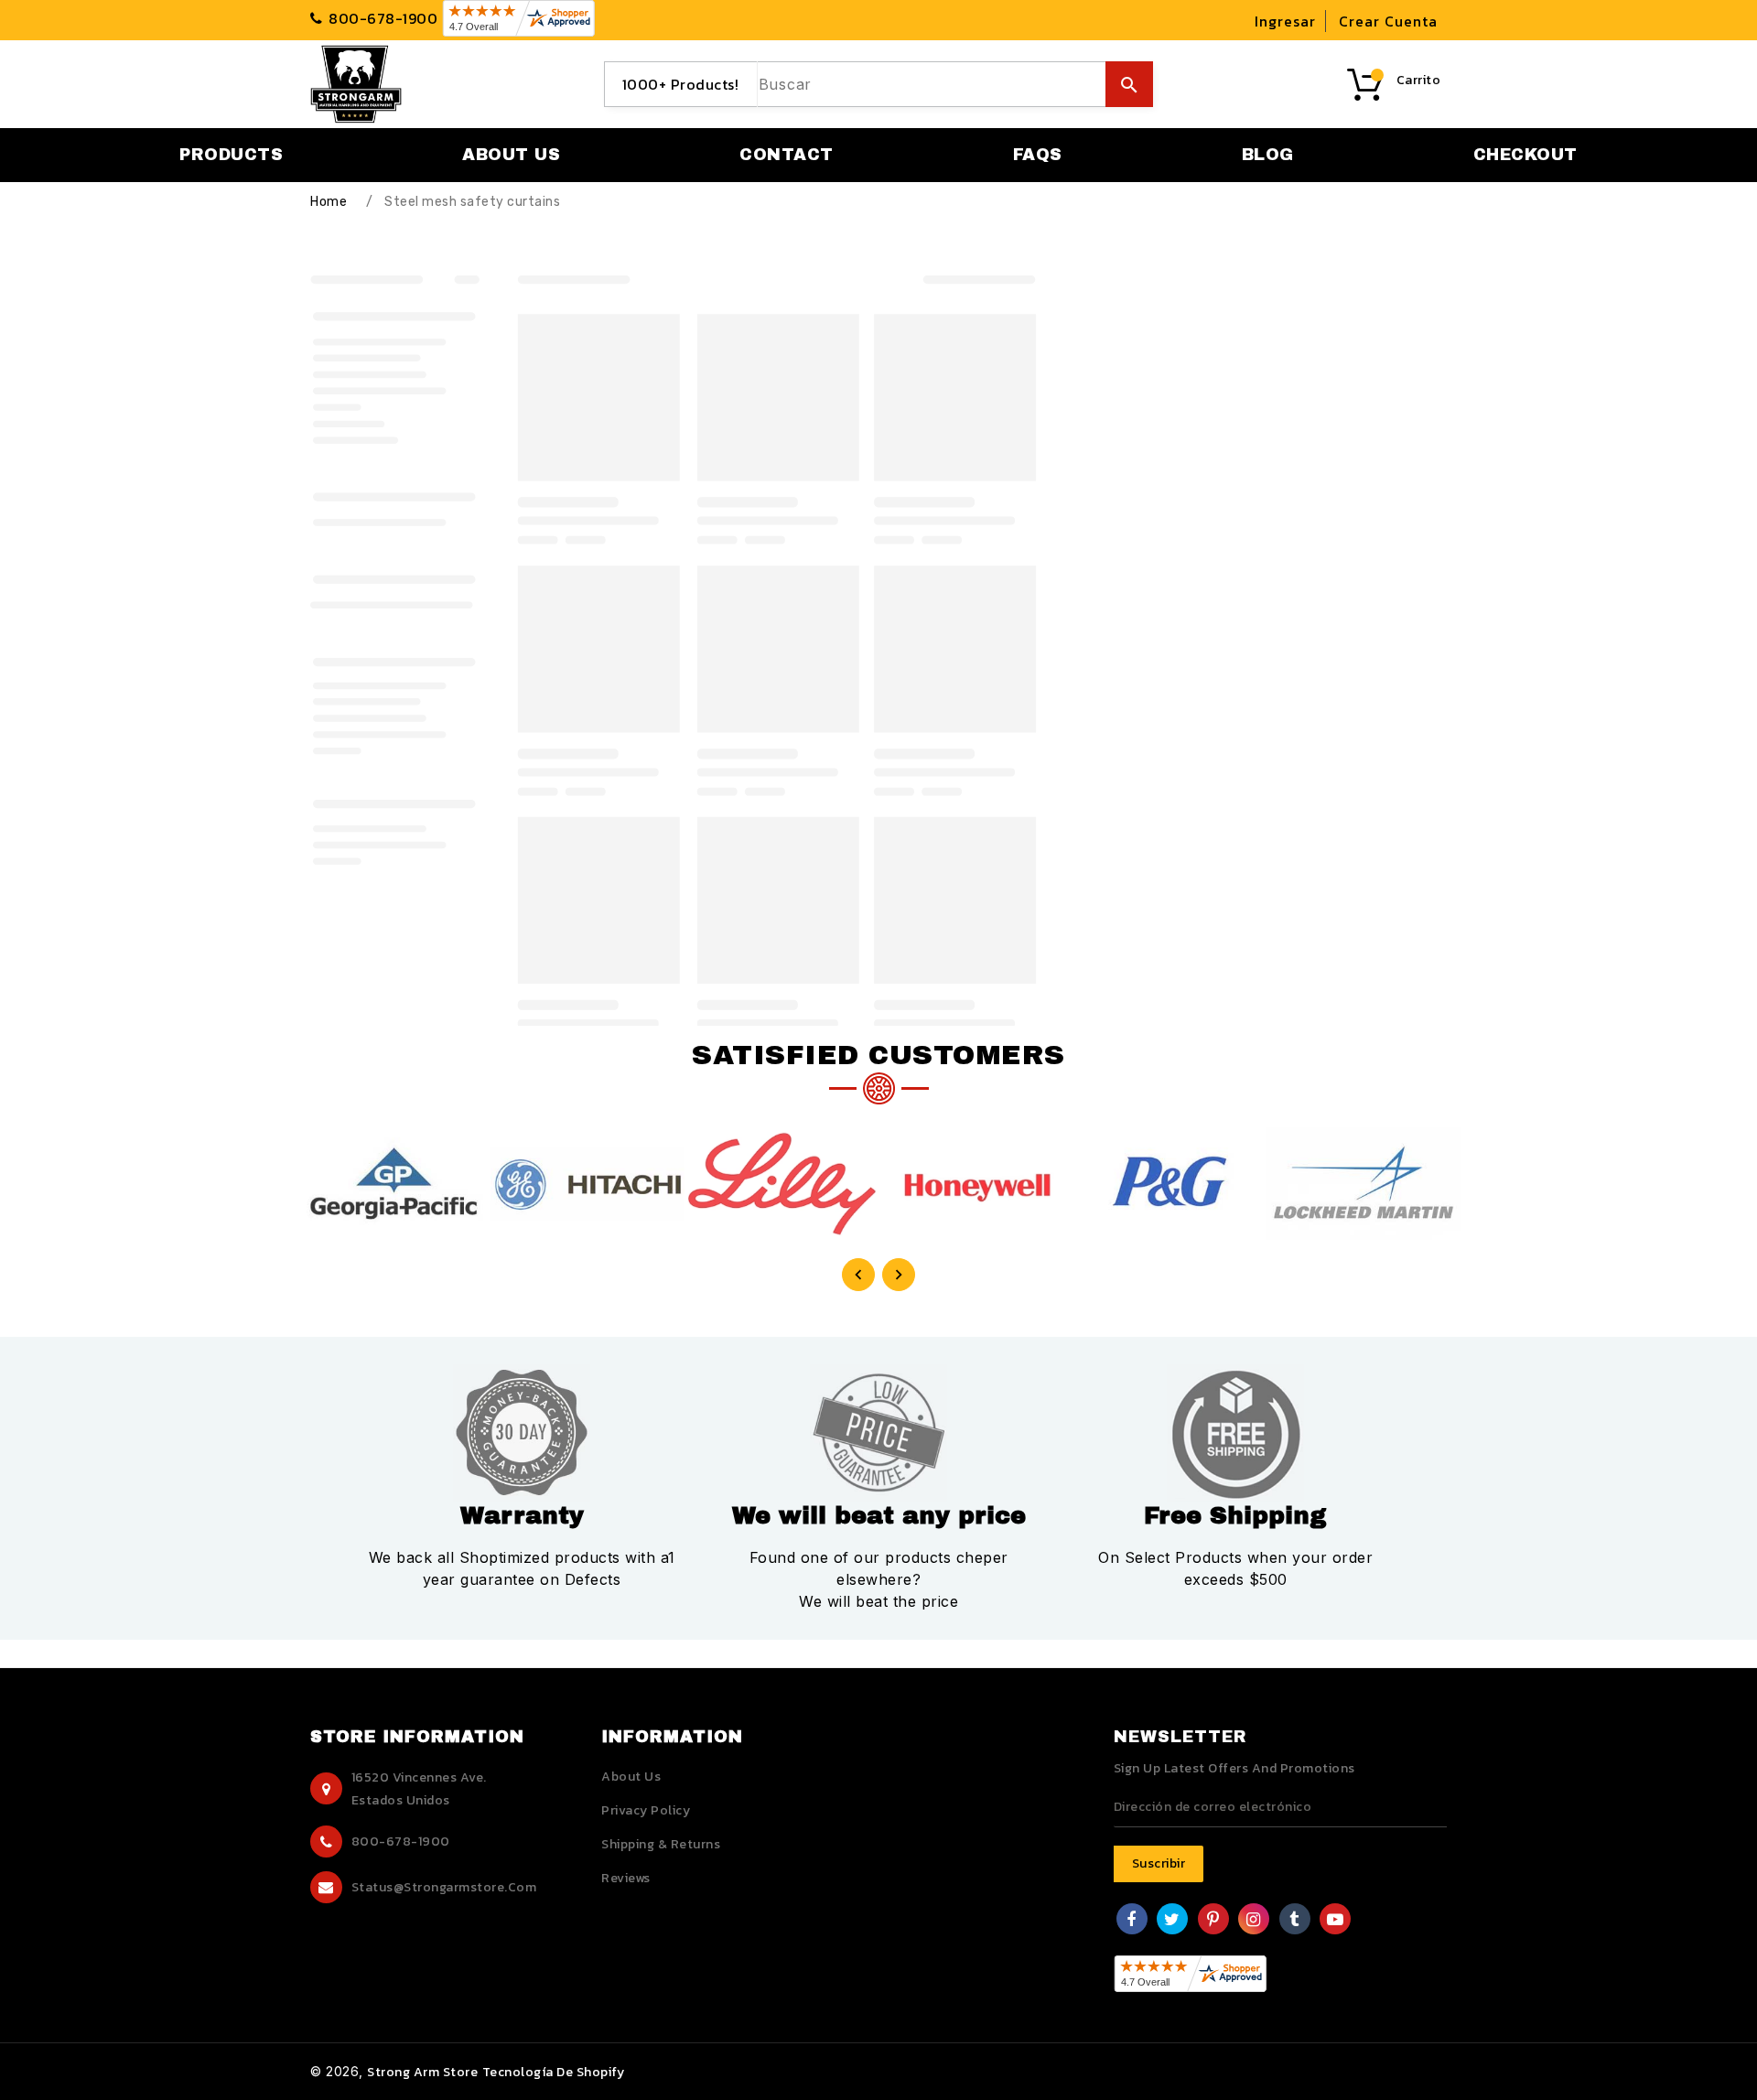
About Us (631, 1777)
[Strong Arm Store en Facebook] (1132, 1921)
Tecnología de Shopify (554, 2072)
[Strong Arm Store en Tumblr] (1294, 1921)
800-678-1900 (401, 1842)
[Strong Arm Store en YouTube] (1336, 1921)
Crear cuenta (1388, 21)
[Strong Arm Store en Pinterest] (1213, 1921)
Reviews (626, 1878)
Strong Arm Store (422, 2072)
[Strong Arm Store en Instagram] (1254, 1921)
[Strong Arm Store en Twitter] (1172, 1921)
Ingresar (1285, 21)
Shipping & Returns (661, 1844)
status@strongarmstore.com (444, 1887)
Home (329, 202)
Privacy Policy (646, 1810)
